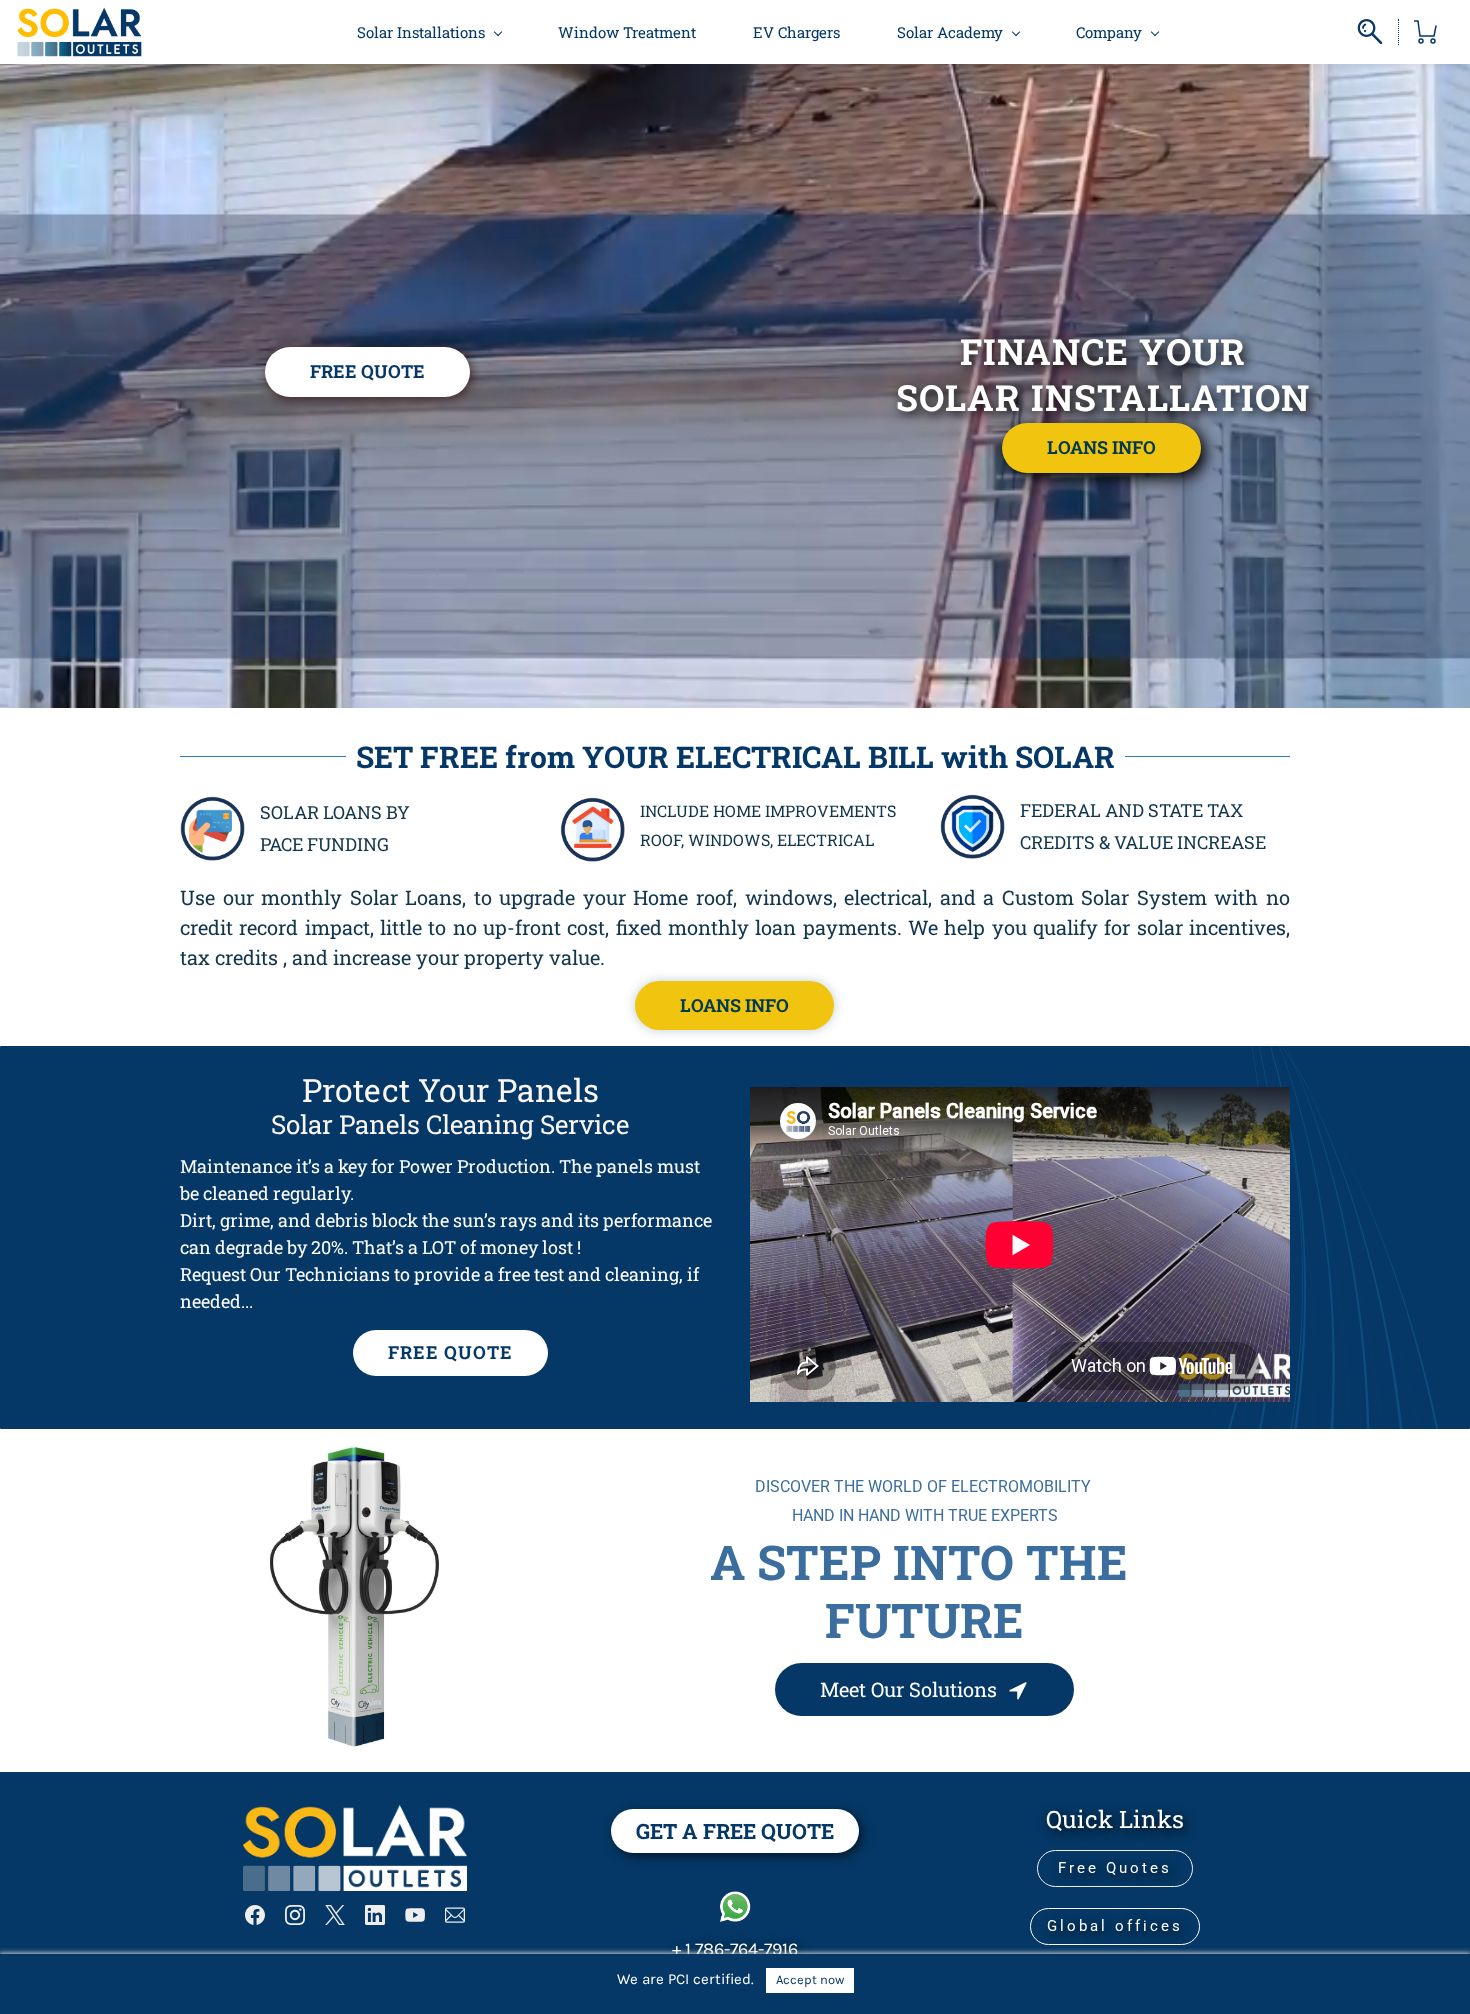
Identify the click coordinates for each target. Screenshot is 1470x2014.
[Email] (455, 1915)
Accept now (810, 1979)
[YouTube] (415, 1915)
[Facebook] (255, 1915)
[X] (335, 1915)
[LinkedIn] (375, 1915)
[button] (367, 372)
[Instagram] (295, 1915)
